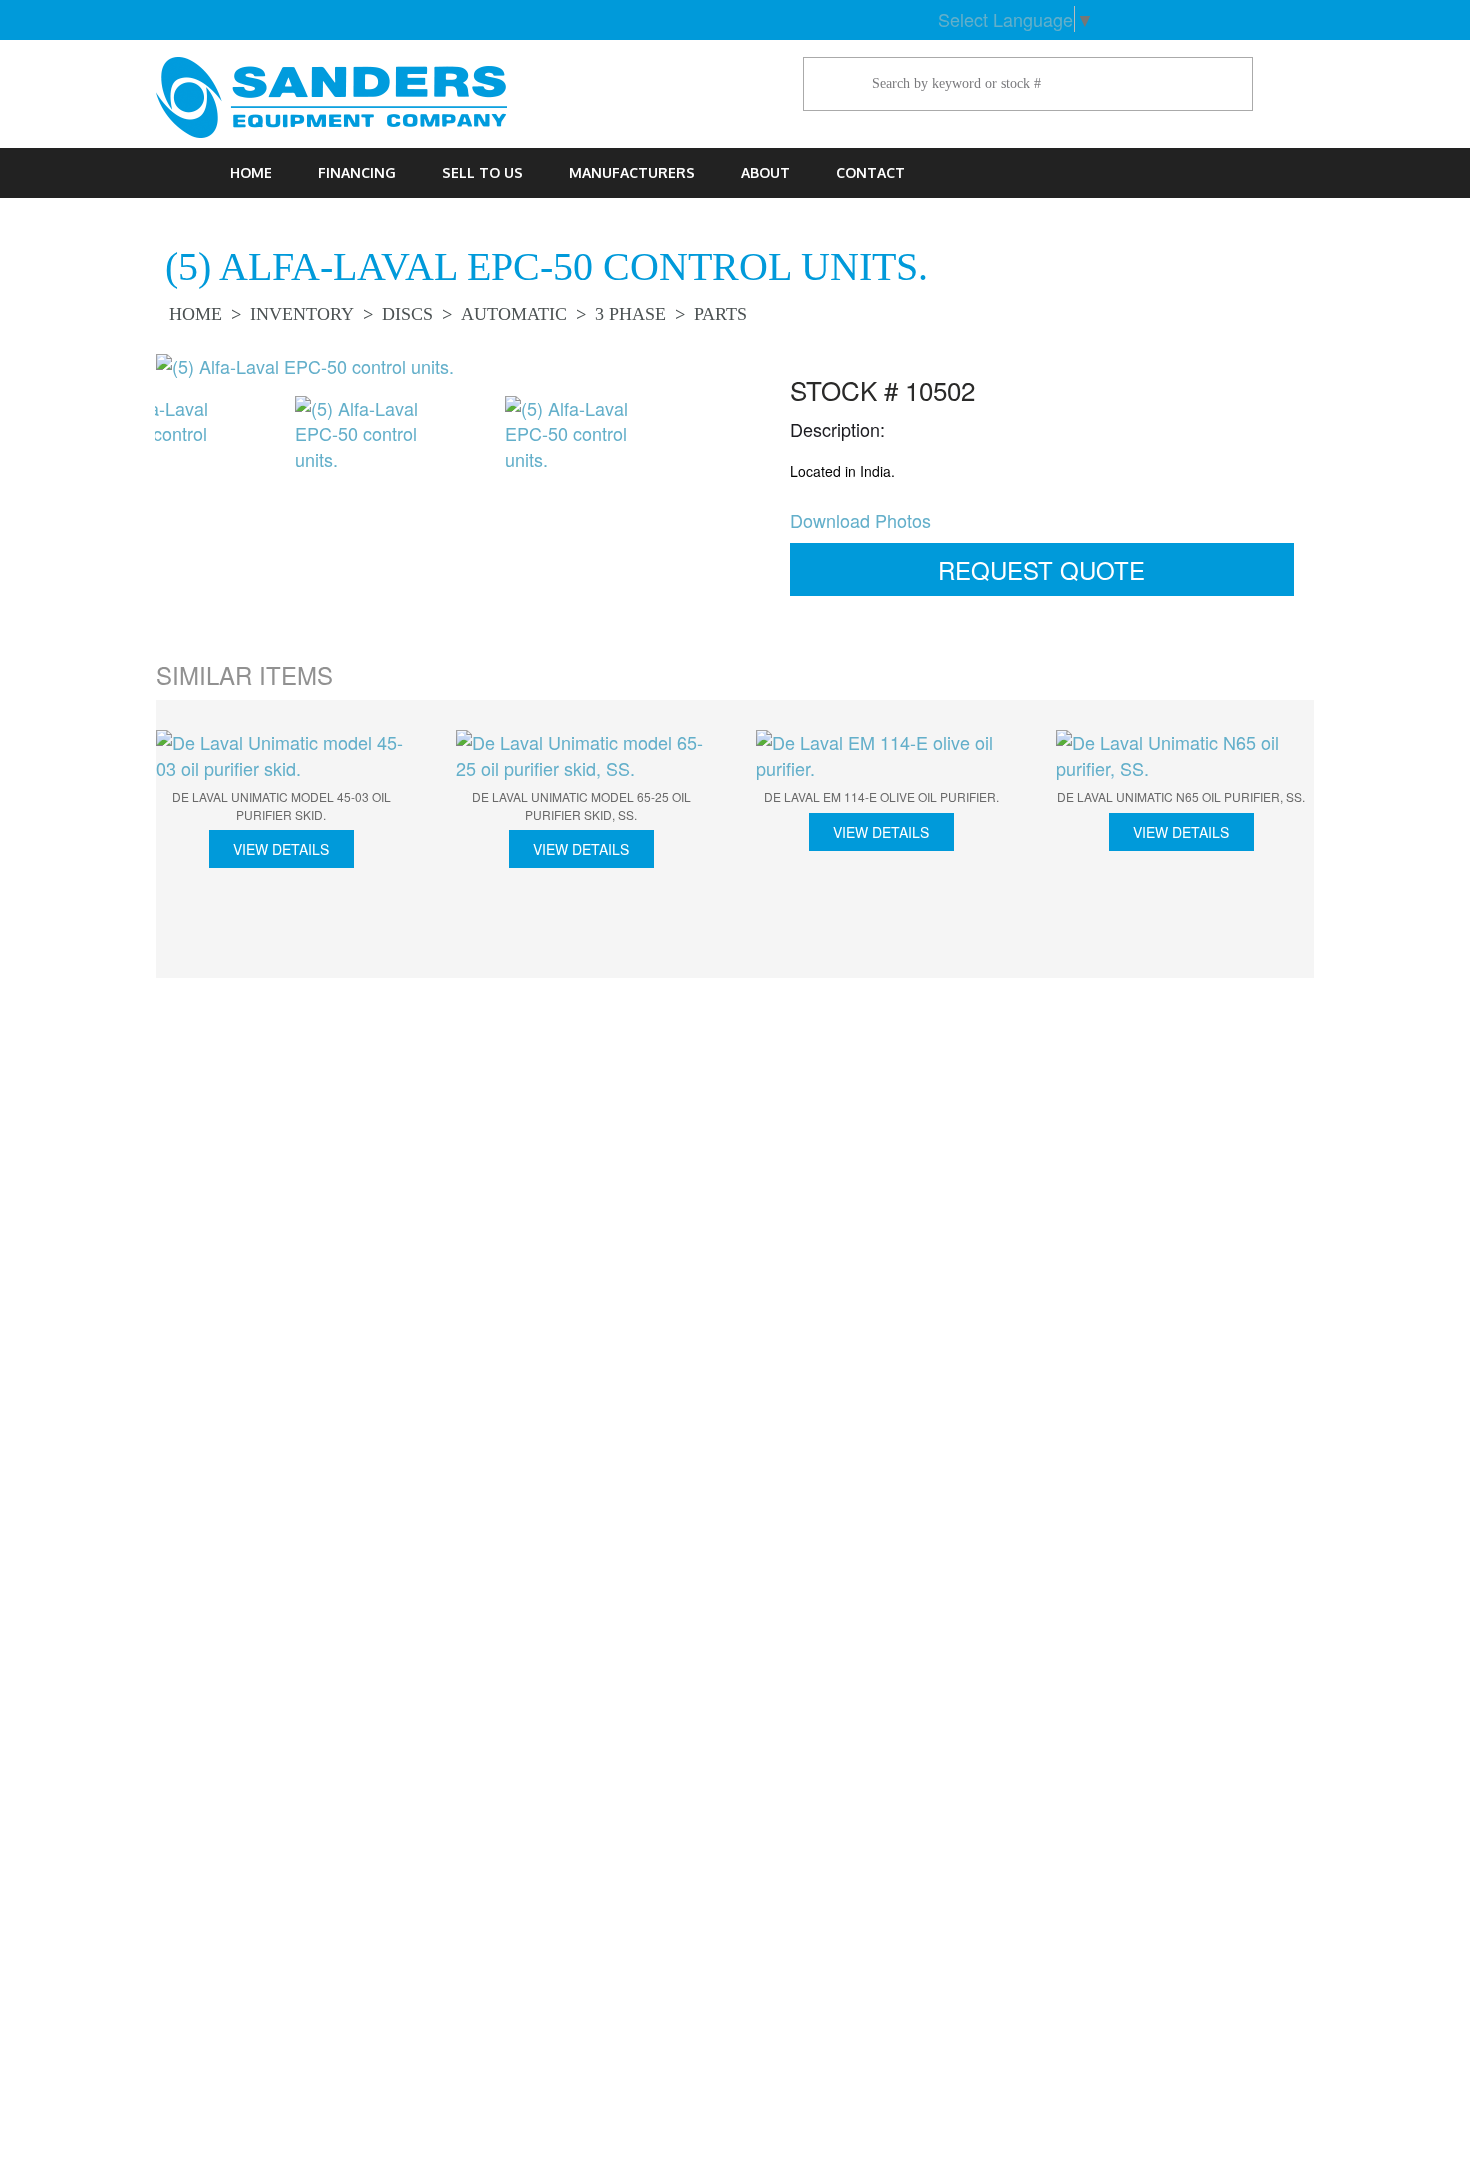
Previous (125, 454)
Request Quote (1041, 569)
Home (251, 172)
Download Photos (860, 520)
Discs (407, 314)
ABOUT (765, 172)
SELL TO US (482, 172)
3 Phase (630, 314)
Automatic (514, 314)
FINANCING (357, 172)
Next (745, 454)
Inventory (302, 314)
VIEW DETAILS (281, 849)
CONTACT (870, 172)
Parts (720, 314)
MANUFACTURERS (632, 172)
